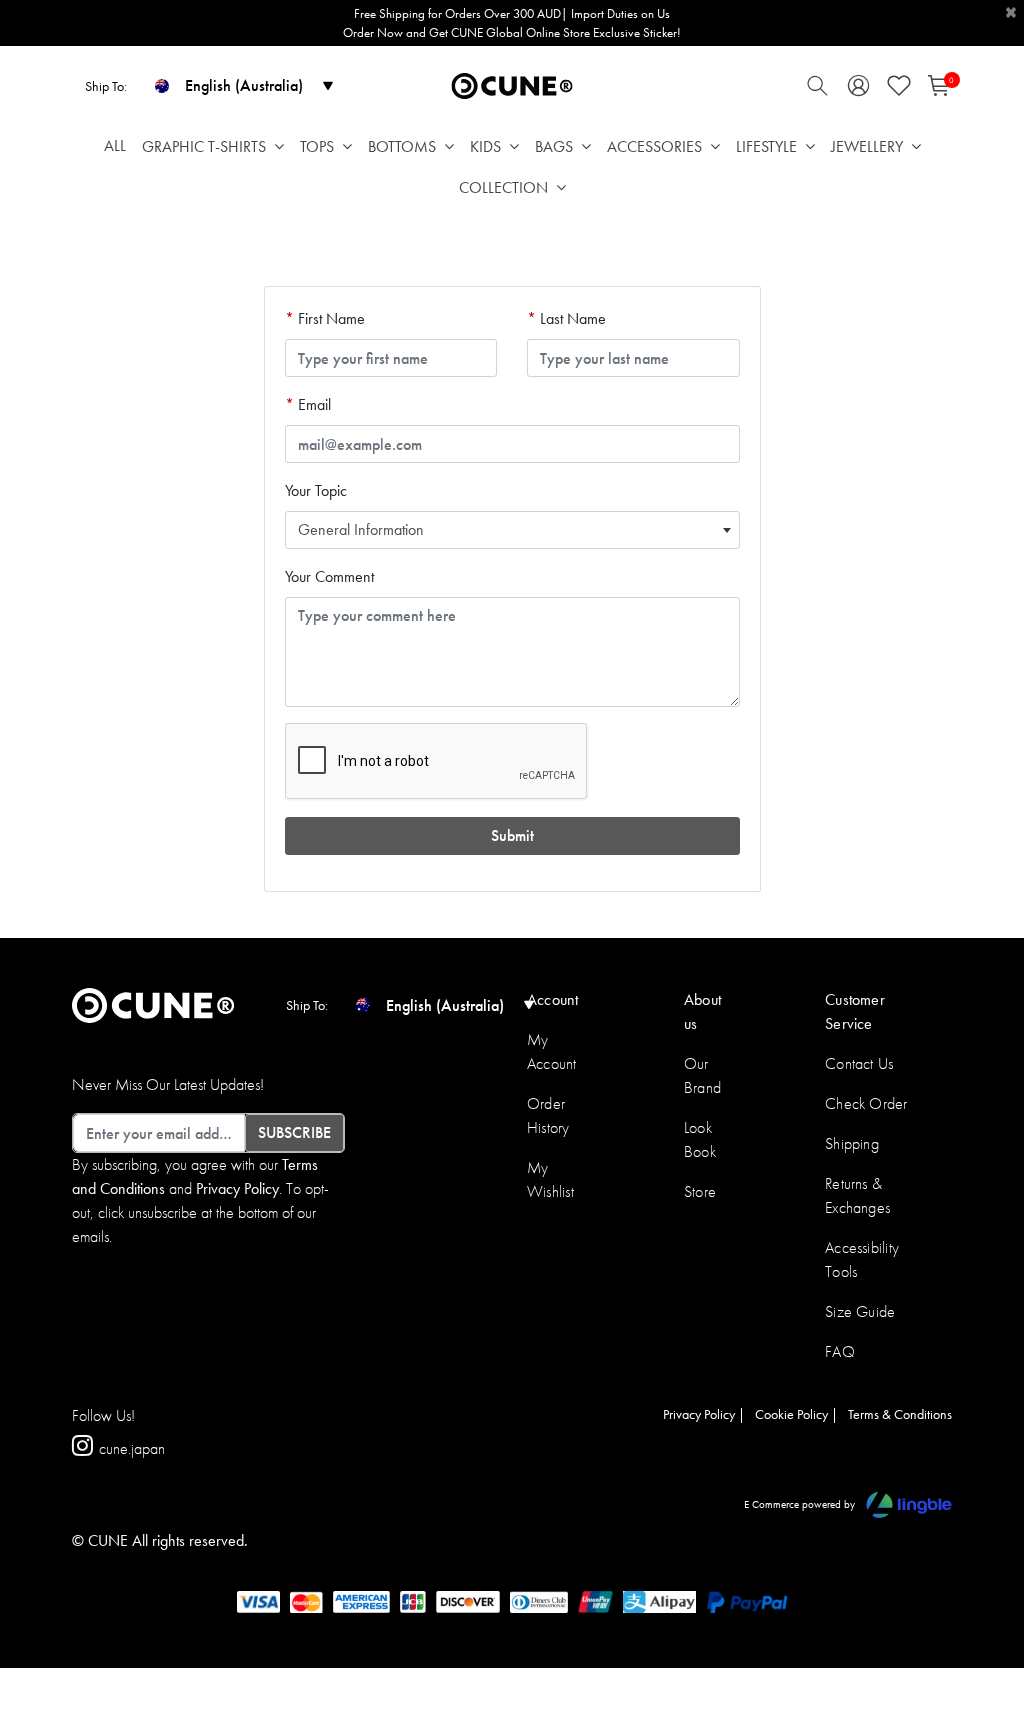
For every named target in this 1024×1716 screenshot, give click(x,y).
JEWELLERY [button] (867, 146)
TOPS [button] (317, 146)
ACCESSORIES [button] (654, 146)
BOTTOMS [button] (402, 146)
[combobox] (512, 530)
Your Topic (316, 490)
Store (700, 1191)
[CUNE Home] (512, 84)
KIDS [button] (485, 146)
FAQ (840, 1351)
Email (312, 404)
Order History (548, 1115)
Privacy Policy (237, 1188)
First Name (329, 318)
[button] (858, 90)
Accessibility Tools (862, 1259)
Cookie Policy (791, 1414)
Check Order (866, 1103)
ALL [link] (115, 145)
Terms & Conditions (900, 1414)
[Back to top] (979, 1597)
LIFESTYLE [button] (766, 146)
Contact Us (859, 1063)
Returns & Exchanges (857, 1195)
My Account (552, 1051)
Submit (512, 835)
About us (702, 1011)
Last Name (571, 318)
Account (553, 999)
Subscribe (294, 1132)
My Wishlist (550, 1179)
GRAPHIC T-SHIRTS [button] (204, 146)
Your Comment (329, 576)
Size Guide (860, 1311)
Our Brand (702, 1075)
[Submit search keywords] (817, 90)
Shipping (852, 1143)
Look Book (700, 1139)
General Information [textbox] (361, 529)
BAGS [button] (554, 146)
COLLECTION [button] (503, 187)
